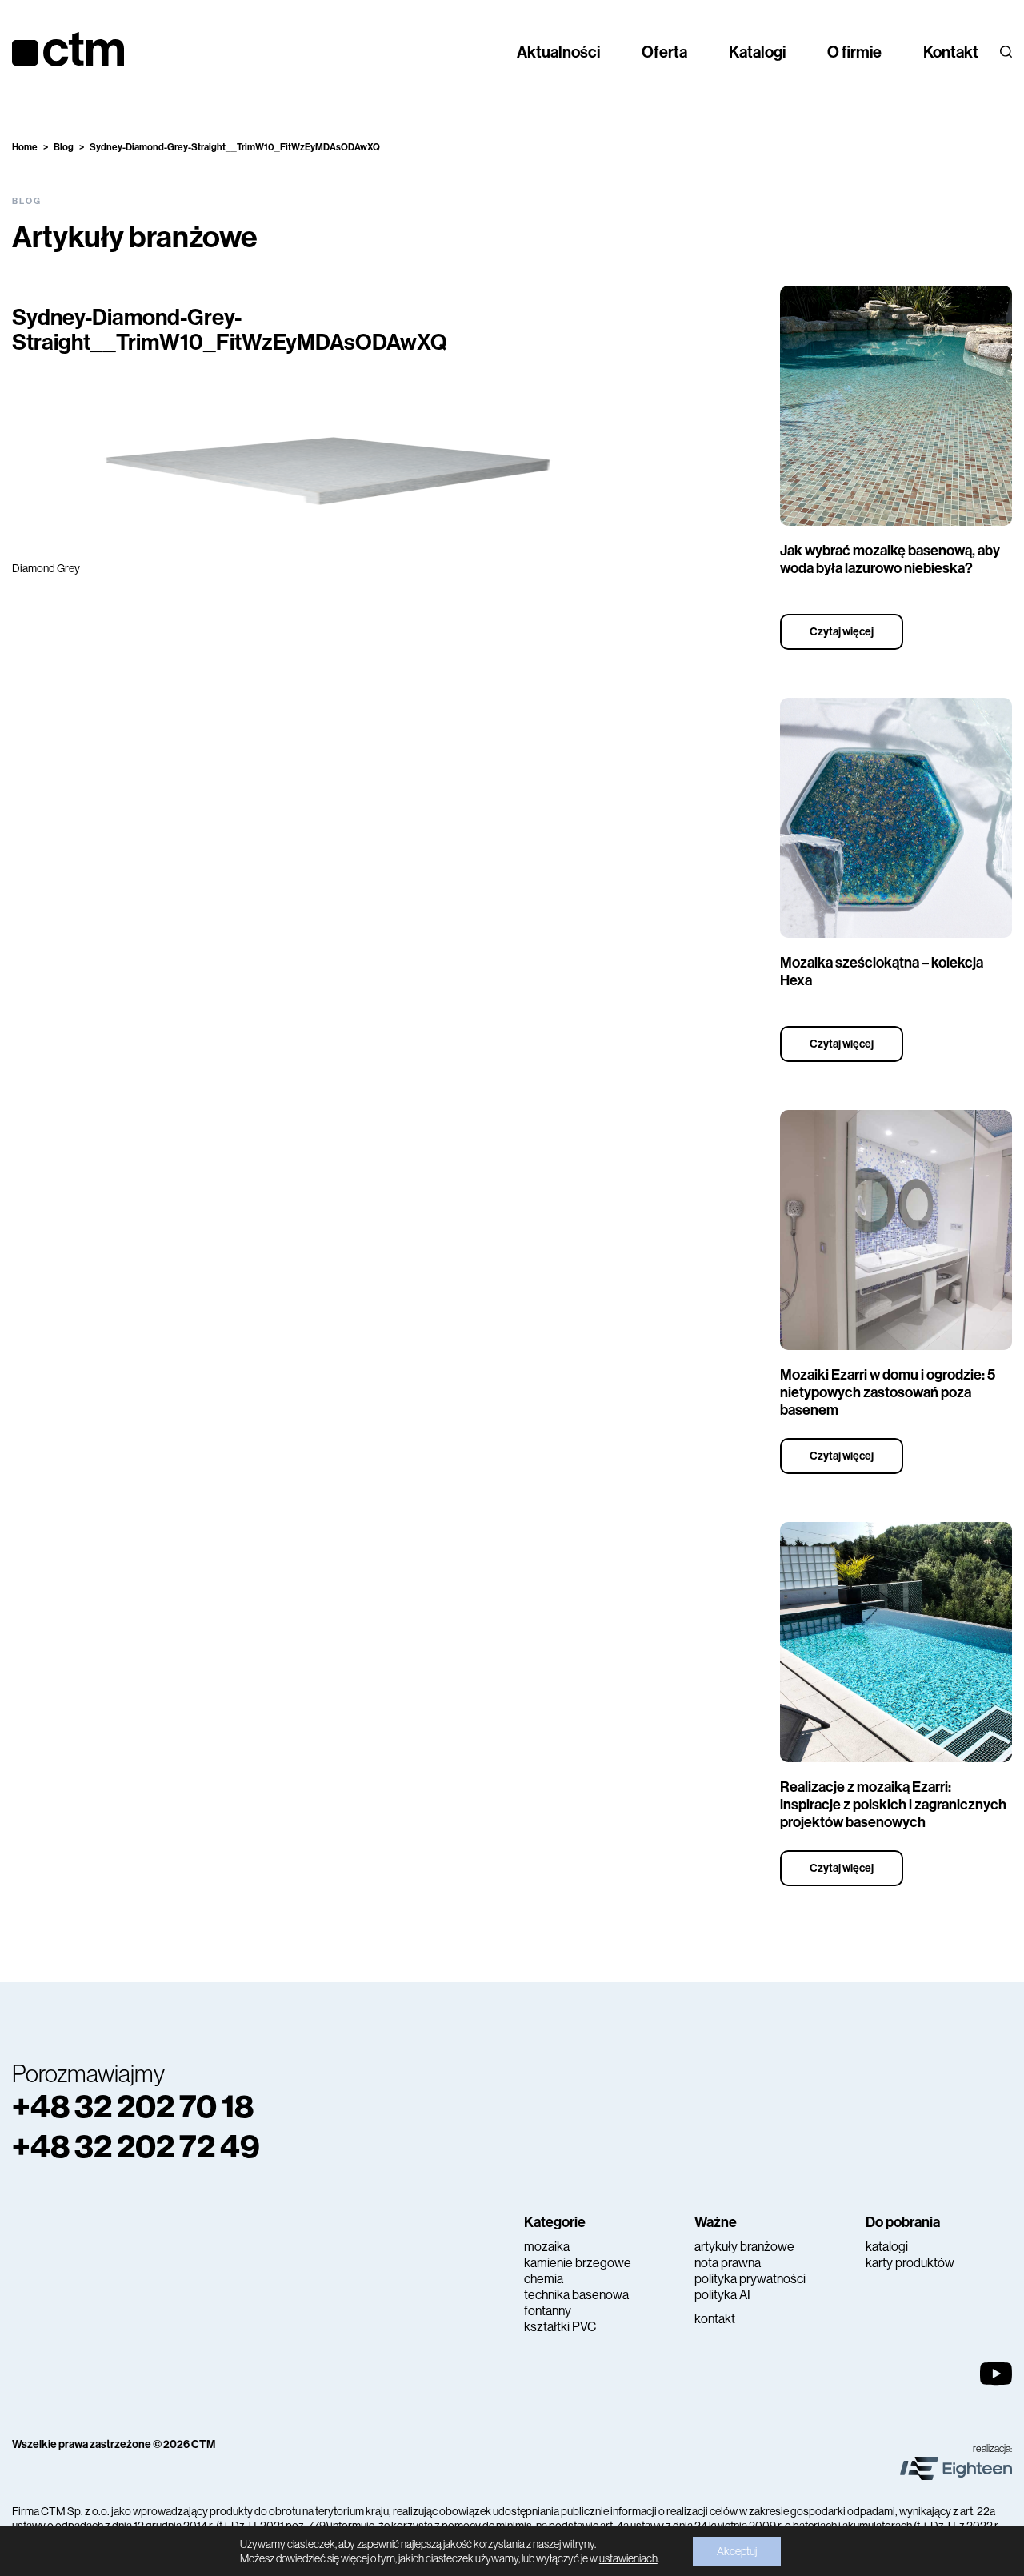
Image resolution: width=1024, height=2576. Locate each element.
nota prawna (728, 2263)
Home (25, 147)
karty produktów (910, 2263)
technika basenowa (576, 2295)
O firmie (854, 52)
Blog (64, 147)
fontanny (548, 2311)
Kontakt (951, 52)
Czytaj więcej (842, 632)
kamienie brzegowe (578, 2263)
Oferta (664, 52)
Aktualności (558, 52)
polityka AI (722, 2295)
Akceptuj (737, 2551)
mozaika (547, 2247)
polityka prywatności (750, 2279)
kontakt (715, 2319)
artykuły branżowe (744, 2247)
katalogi (887, 2247)
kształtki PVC (560, 2327)
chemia (544, 2279)
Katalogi (757, 52)
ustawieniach (628, 2558)
